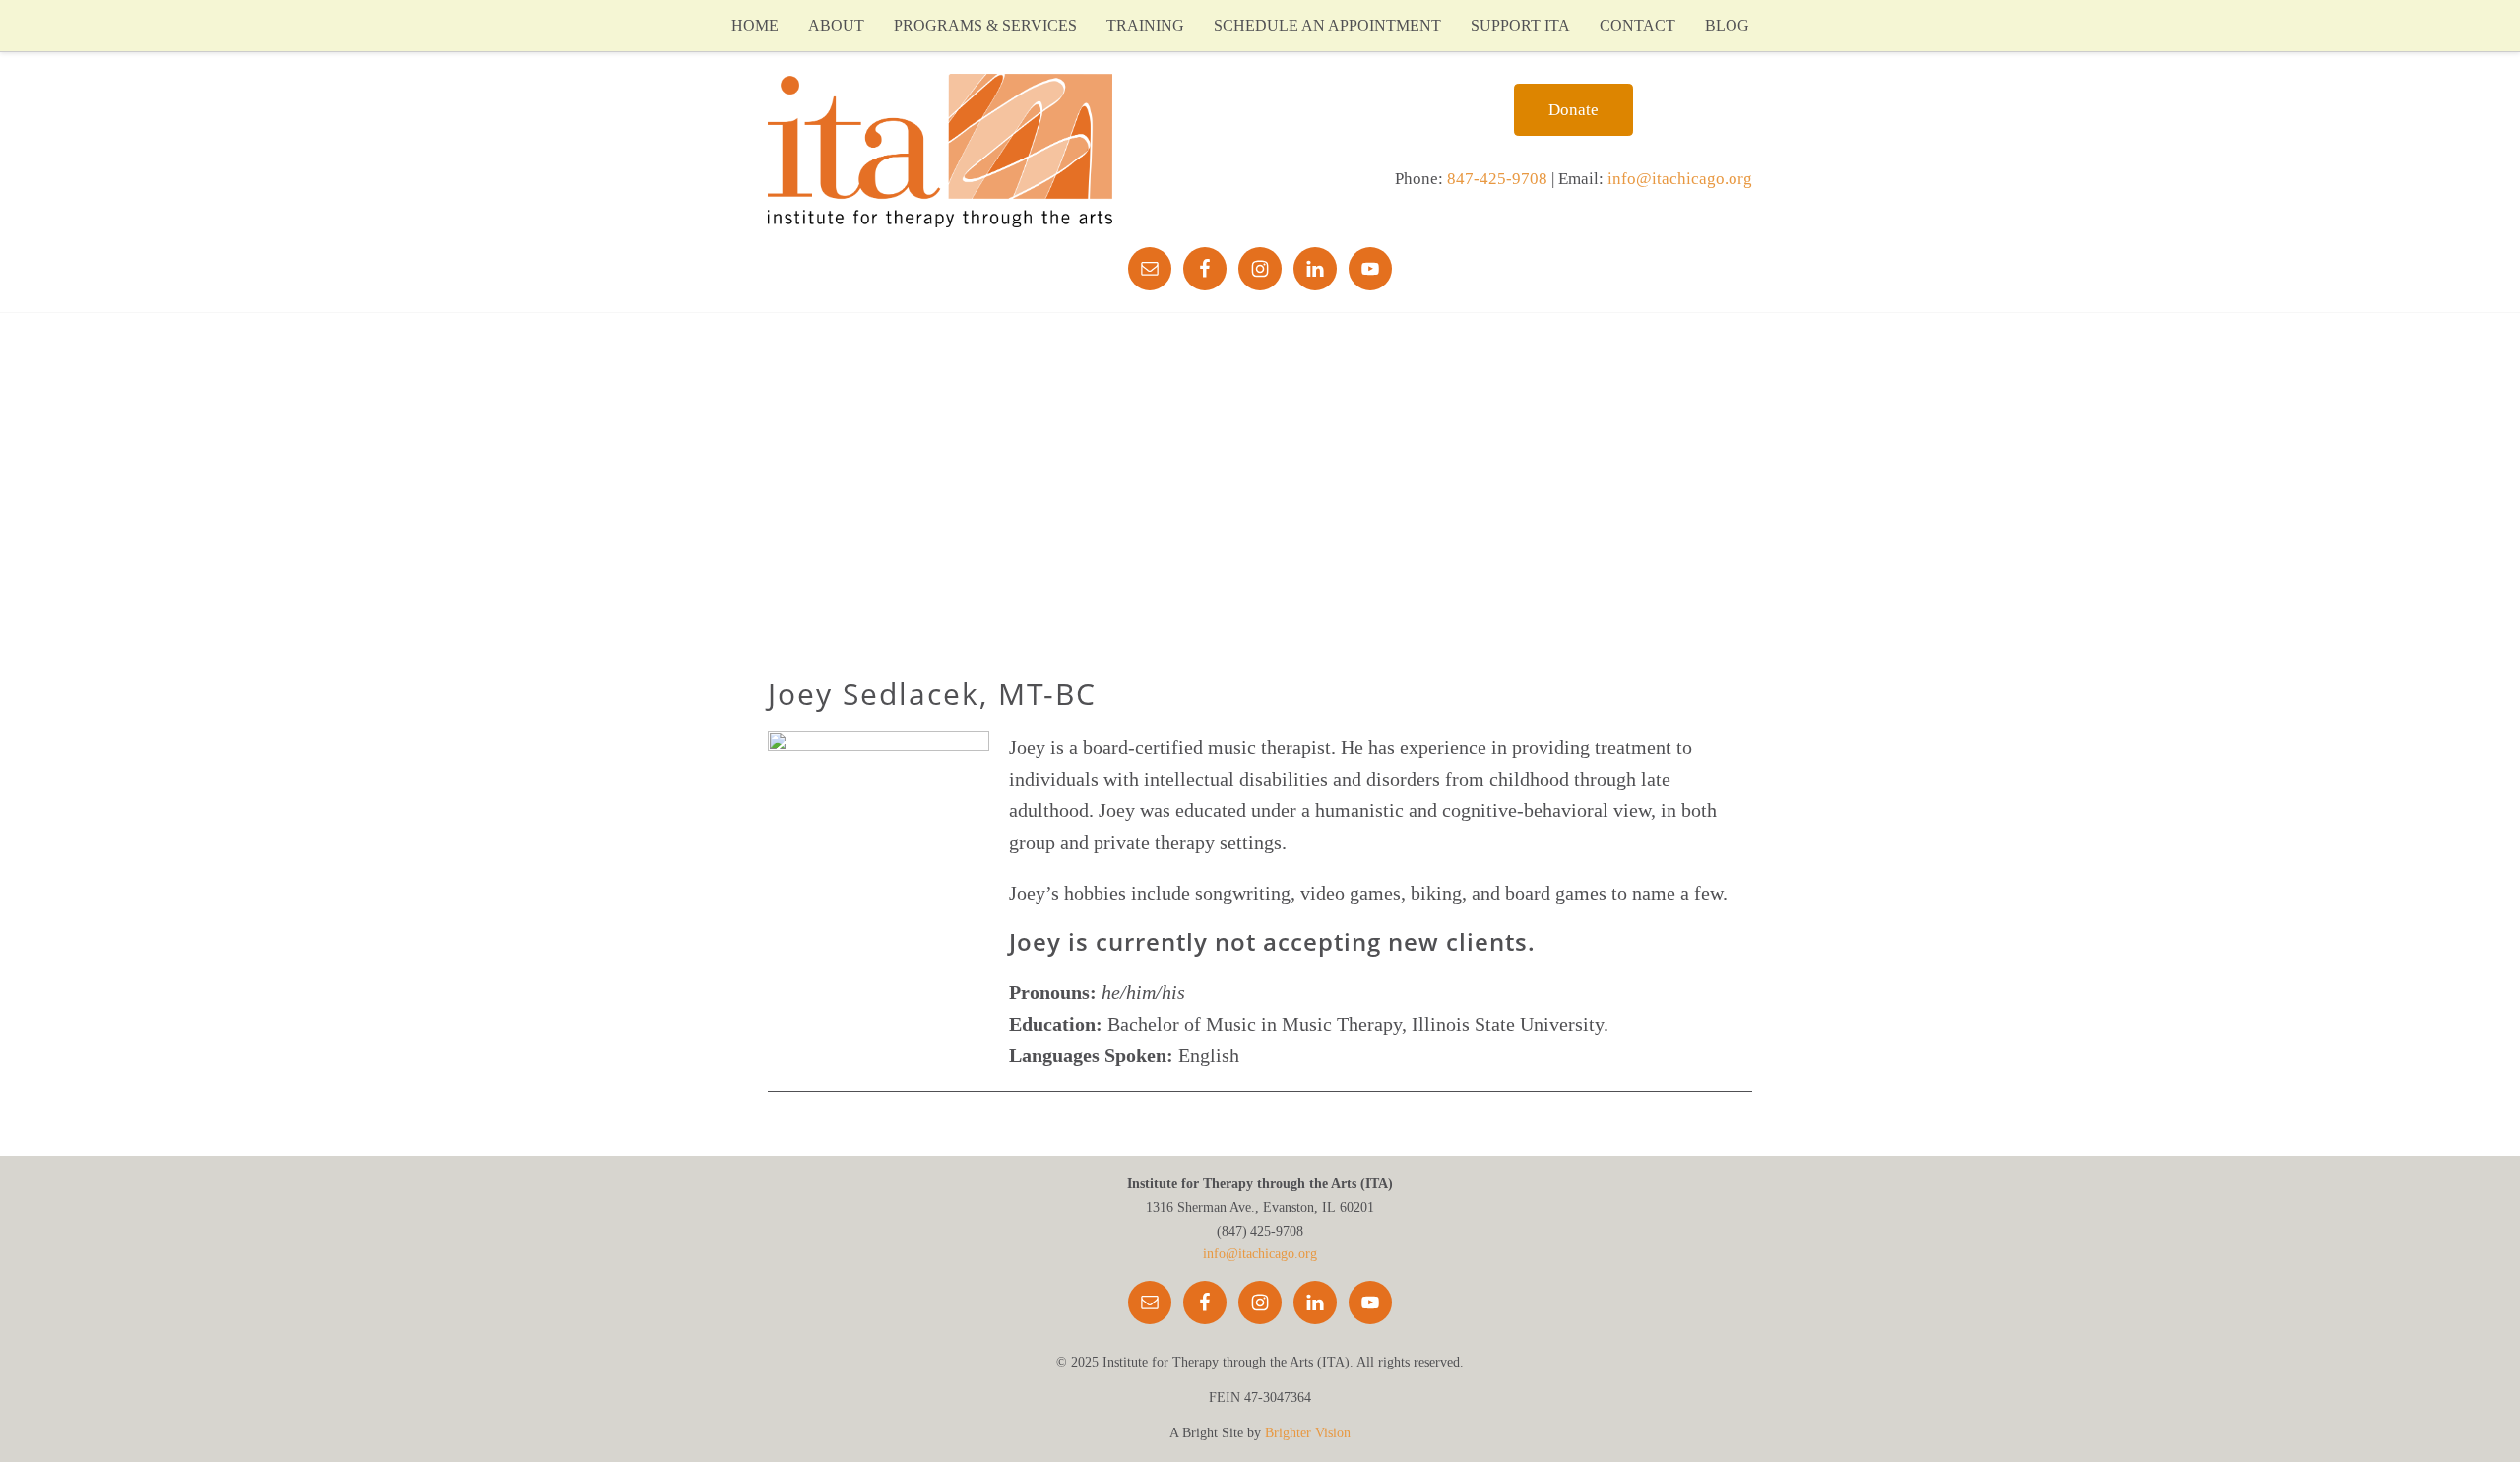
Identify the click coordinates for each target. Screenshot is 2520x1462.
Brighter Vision (1308, 1433)
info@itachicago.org (1680, 179)
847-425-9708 (1497, 179)
